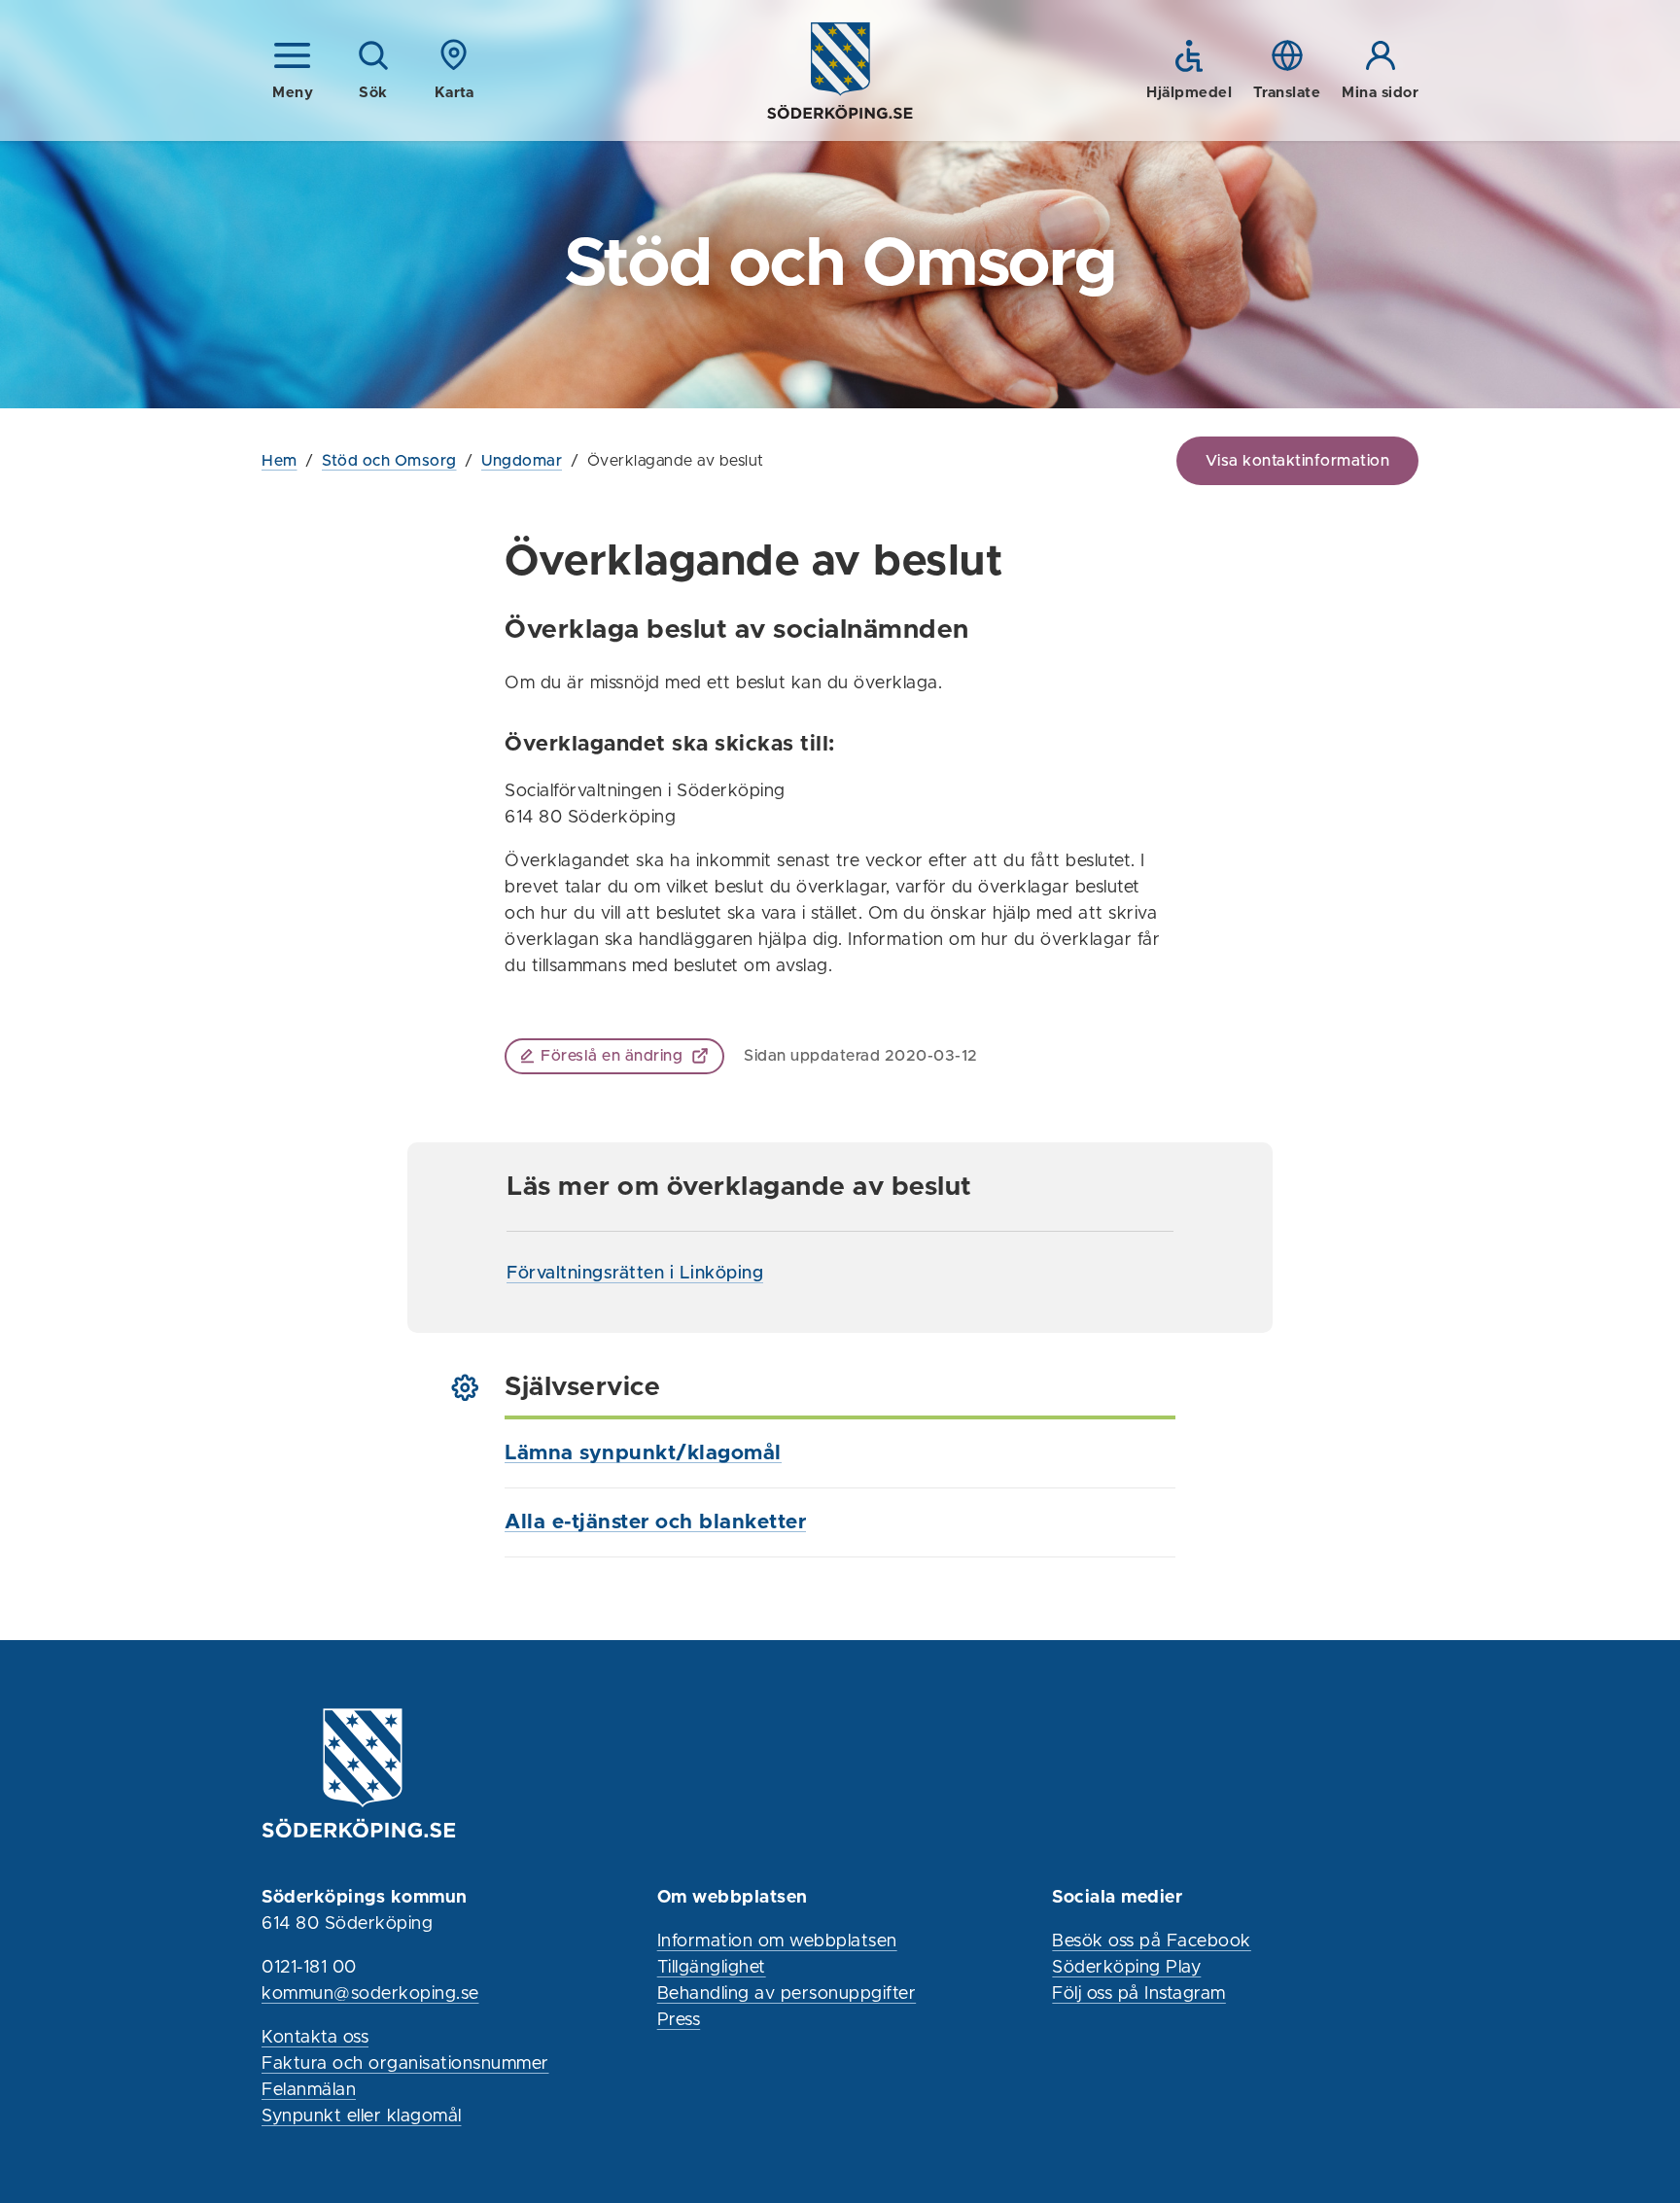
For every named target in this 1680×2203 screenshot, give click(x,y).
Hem (280, 461)
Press (679, 2020)
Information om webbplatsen (777, 1941)
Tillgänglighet (712, 1968)
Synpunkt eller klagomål (362, 2116)
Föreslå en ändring (612, 1056)
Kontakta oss (315, 2038)
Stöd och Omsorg (389, 461)
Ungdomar (522, 461)
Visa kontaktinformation (1298, 461)
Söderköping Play (1126, 1968)
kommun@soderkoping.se (370, 1994)
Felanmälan (309, 2090)
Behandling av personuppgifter (787, 1994)
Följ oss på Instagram (1139, 1994)
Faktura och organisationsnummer (405, 2064)
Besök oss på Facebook (1152, 1941)
